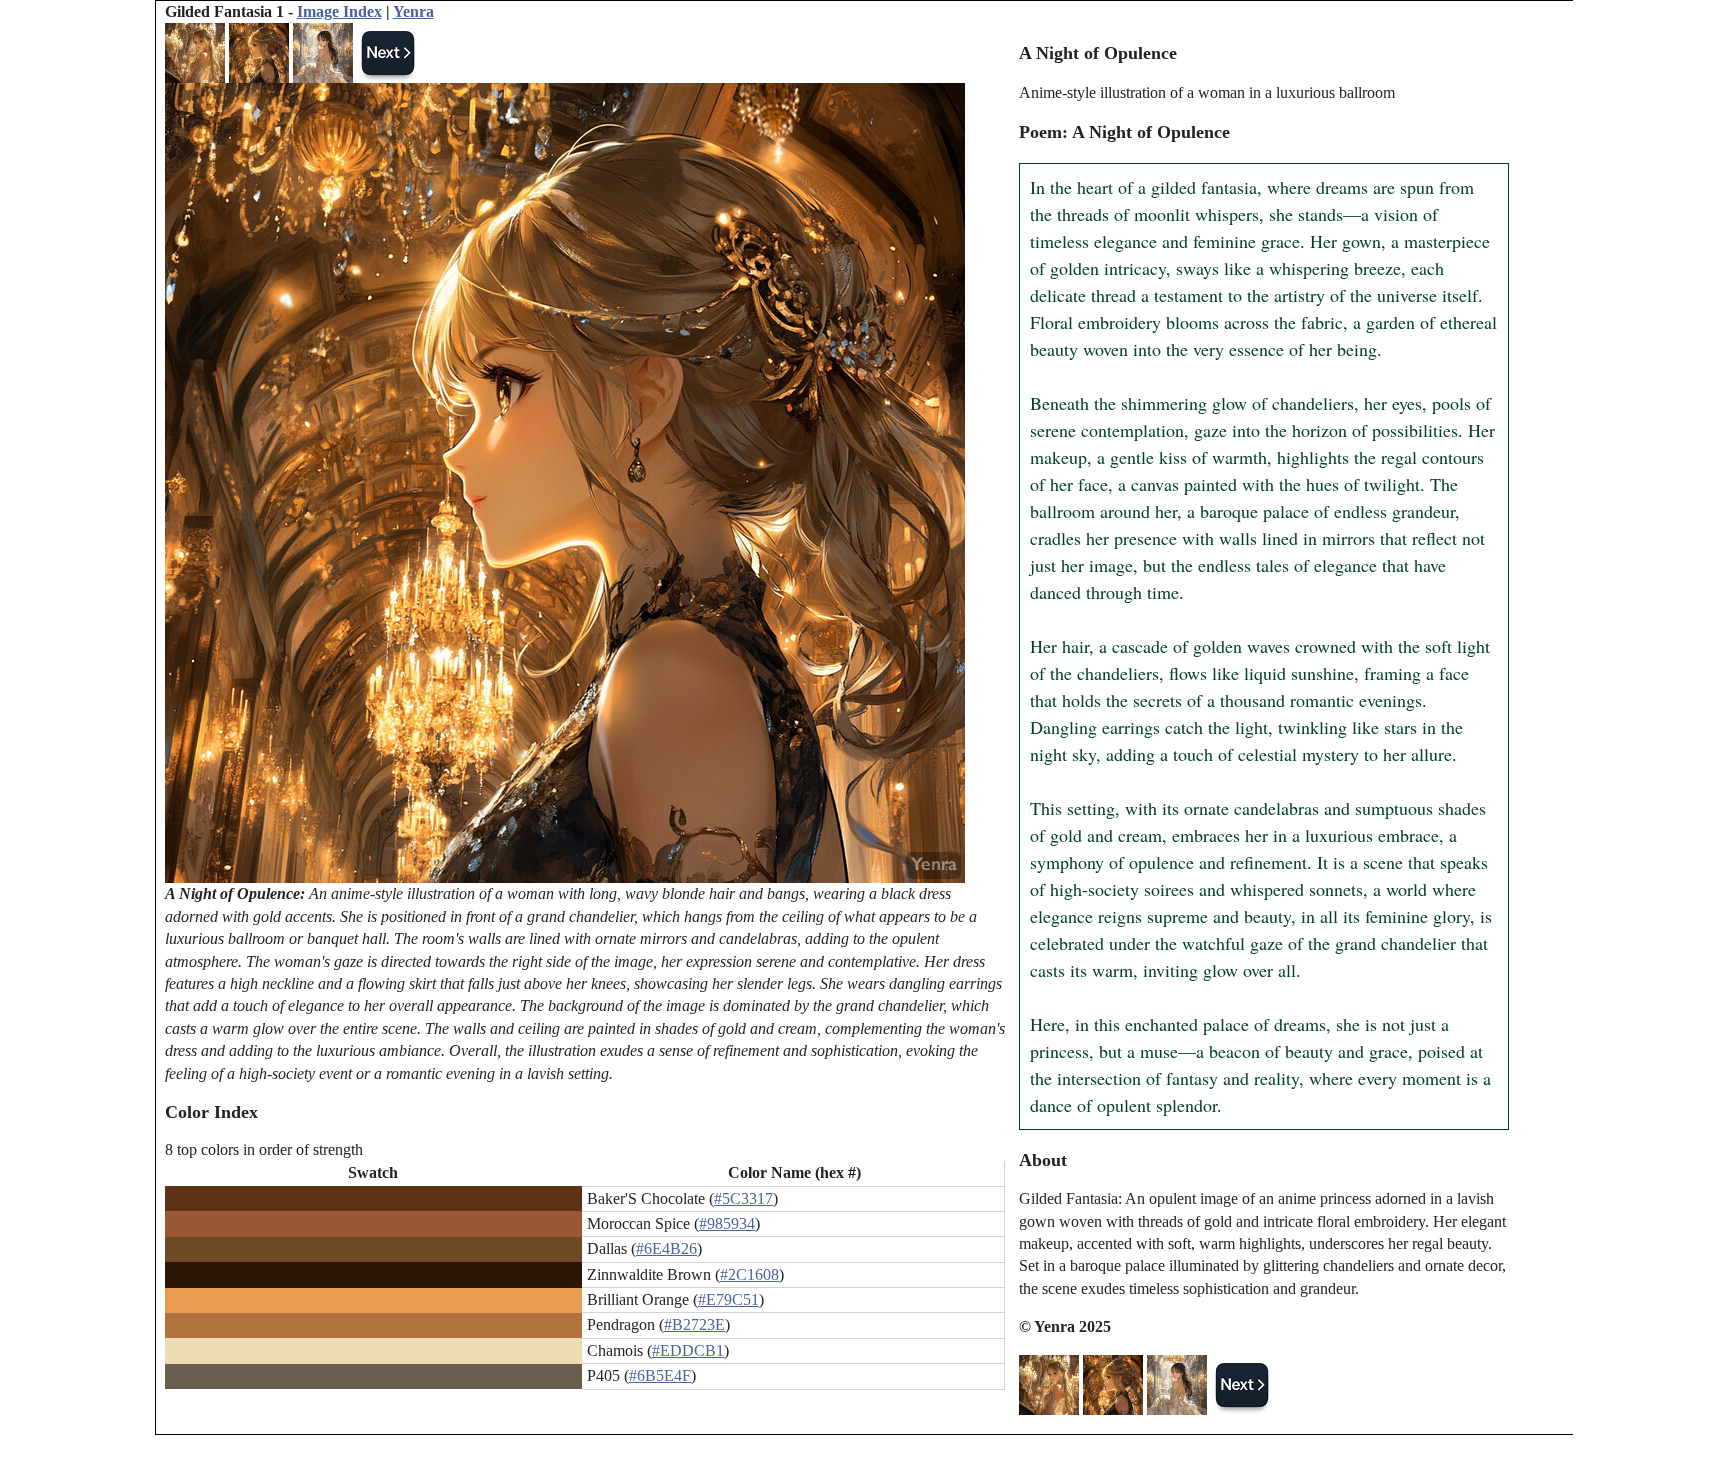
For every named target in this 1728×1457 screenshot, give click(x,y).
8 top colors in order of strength (264, 1149)
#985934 (727, 1223)
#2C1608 (749, 1274)
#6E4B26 (666, 1248)
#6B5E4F (660, 1375)
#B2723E (694, 1324)
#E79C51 (728, 1299)
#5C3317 (743, 1198)
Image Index (339, 11)
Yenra (413, 11)
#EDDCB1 (688, 1350)
